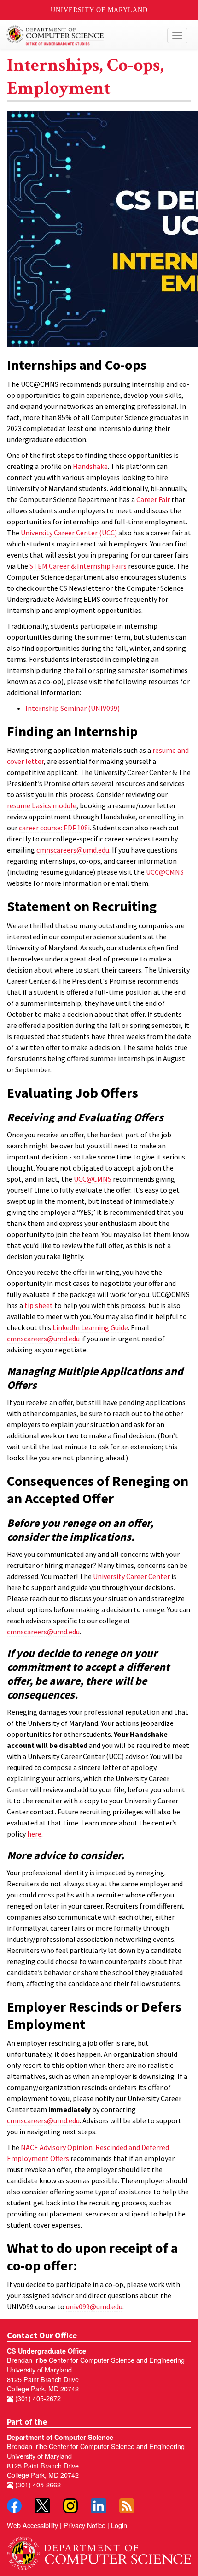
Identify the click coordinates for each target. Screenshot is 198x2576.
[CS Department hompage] (99, 2550)
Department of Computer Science (60, 2437)
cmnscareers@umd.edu (73, 850)
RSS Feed (127, 2506)
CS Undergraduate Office (47, 2351)
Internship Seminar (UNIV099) (73, 708)
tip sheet (39, 1305)
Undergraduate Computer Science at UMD (75, 36)
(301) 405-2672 (37, 2398)
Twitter (42, 2506)
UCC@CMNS (165, 872)
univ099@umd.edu (94, 2306)
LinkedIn (99, 2506)
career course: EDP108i (54, 828)
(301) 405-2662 (37, 2484)
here (34, 1834)
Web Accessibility (32, 2525)
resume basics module (42, 805)
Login (119, 2525)
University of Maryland (99, 10)
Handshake (90, 466)
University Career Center (131, 1576)
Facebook (14, 2506)
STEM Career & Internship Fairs (78, 566)
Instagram (70, 2506)
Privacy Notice (84, 2525)
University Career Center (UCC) (69, 533)
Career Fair (153, 499)
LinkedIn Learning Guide (90, 1327)
